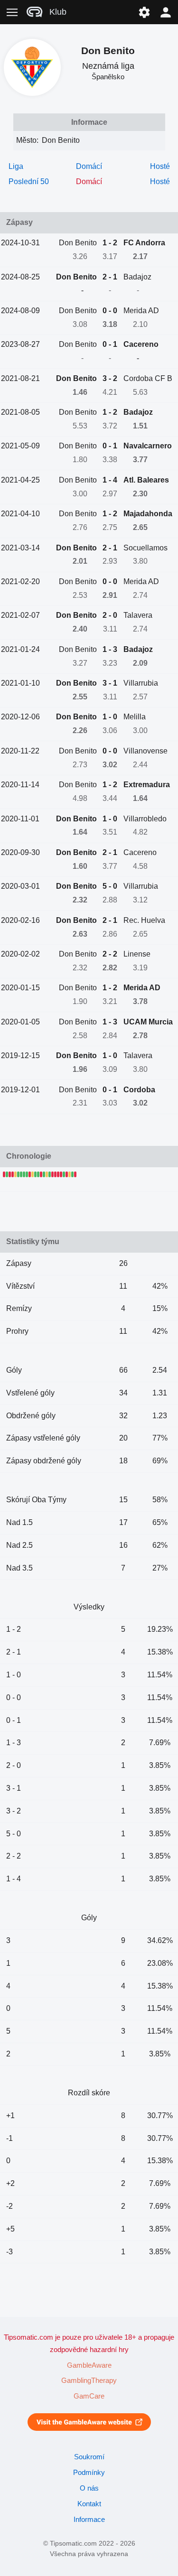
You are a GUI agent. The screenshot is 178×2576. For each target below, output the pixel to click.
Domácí (89, 166)
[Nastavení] (144, 12)
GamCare (89, 2396)
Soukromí (89, 2457)
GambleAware (89, 2365)
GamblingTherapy (89, 2381)
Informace (89, 2520)
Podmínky (89, 2473)
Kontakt (89, 2504)
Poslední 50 (29, 181)
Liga (16, 166)
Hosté (160, 166)
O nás (89, 2488)
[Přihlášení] (166, 12)
